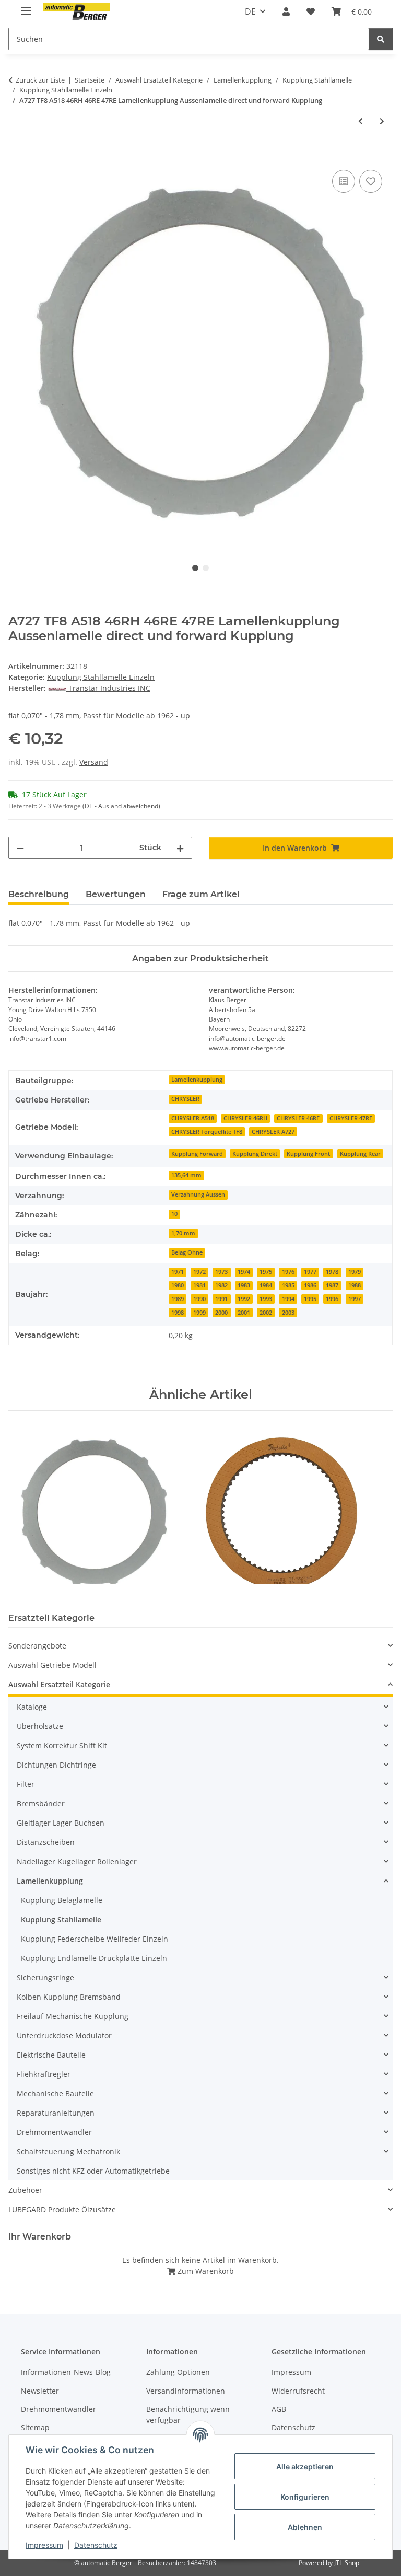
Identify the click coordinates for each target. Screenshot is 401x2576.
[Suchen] (381, 39)
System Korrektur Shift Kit (62, 1745)
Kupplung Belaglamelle (62, 1900)
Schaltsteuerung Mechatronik (68, 2151)
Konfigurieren (305, 2497)
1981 (199, 1285)
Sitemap (35, 2427)
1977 (310, 1272)
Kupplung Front (308, 1154)
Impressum (44, 2545)
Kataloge (32, 1707)
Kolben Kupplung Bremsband (69, 1997)
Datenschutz (96, 2545)
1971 (178, 1272)
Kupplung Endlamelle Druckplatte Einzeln (94, 1958)
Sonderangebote (37, 1646)
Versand (94, 762)
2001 (244, 1313)
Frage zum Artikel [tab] (201, 894)
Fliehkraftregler (44, 2074)
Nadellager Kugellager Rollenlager (77, 1861)
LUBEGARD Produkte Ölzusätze (62, 2209)
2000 (221, 1313)
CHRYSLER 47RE (351, 1118)
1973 (221, 1272)
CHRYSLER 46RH (245, 1118)
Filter (26, 1784)
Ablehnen (305, 2527)
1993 (266, 1299)
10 (174, 1214)
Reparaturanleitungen (56, 2113)
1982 (221, 1285)
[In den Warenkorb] (17, 156)
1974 (244, 1272)
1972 (199, 1272)
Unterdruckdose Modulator (64, 2035)
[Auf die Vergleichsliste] (344, 181)
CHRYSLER (185, 1099)
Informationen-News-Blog (66, 2372)
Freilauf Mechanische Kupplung (73, 2016)
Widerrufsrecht (298, 2391)
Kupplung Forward (197, 1154)
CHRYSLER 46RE (298, 1118)
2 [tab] (206, 568)
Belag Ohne (187, 1252)
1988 (355, 1285)
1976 (288, 1272)
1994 (288, 1299)
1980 (178, 1285)
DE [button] (250, 11)
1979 (355, 1272)
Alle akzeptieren (305, 2467)
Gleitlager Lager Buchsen (61, 1823)
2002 (266, 1313)
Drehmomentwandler (54, 2132)
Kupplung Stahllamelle (61, 1919)
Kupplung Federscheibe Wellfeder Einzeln (95, 1939)
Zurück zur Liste (40, 80)
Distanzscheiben (46, 1842)
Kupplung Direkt (255, 1154)
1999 (199, 1313)
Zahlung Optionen (178, 2372)
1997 (355, 1299)
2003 (288, 1313)
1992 (244, 1299)
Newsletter (40, 2391)
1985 (288, 1285)
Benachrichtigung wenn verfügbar (188, 2415)
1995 (310, 1299)
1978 (332, 1272)
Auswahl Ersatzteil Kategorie (59, 1684)
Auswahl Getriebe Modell (52, 1665)
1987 (332, 1285)
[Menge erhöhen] (180, 848)
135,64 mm (186, 1175)
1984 (266, 1285)
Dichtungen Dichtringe (56, 1765)
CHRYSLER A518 (193, 1118)
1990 (199, 1299)
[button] (286, 11)
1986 (310, 1285)
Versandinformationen (186, 2391)
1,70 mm (183, 1233)
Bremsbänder (41, 1803)
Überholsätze (40, 1726)
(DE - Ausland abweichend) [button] (121, 806)
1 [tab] (195, 568)
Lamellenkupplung (197, 1080)
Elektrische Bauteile (51, 2055)
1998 (178, 1313)
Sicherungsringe (45, 1977)
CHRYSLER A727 (273, 1132)
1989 (178, 1299)
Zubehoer (25, 2190)
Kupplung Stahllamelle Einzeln (101, 677)
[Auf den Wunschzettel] (371, 181)
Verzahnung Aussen (198, 1194)
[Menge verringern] (20, 848)
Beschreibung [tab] (39, 894)
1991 (221, 1299)
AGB (279, 2409)
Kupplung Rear (360, 1154)
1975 (266, 1272)
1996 (332, 1299)
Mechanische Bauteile (55, 2093)
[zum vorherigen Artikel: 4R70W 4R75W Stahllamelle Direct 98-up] (361, 121)
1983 (244, 1285)
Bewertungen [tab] (116, 894)
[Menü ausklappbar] (26, 7)
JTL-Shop (347, 2563)
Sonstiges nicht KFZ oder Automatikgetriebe (93, 2171)
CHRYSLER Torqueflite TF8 (207, 1132)
